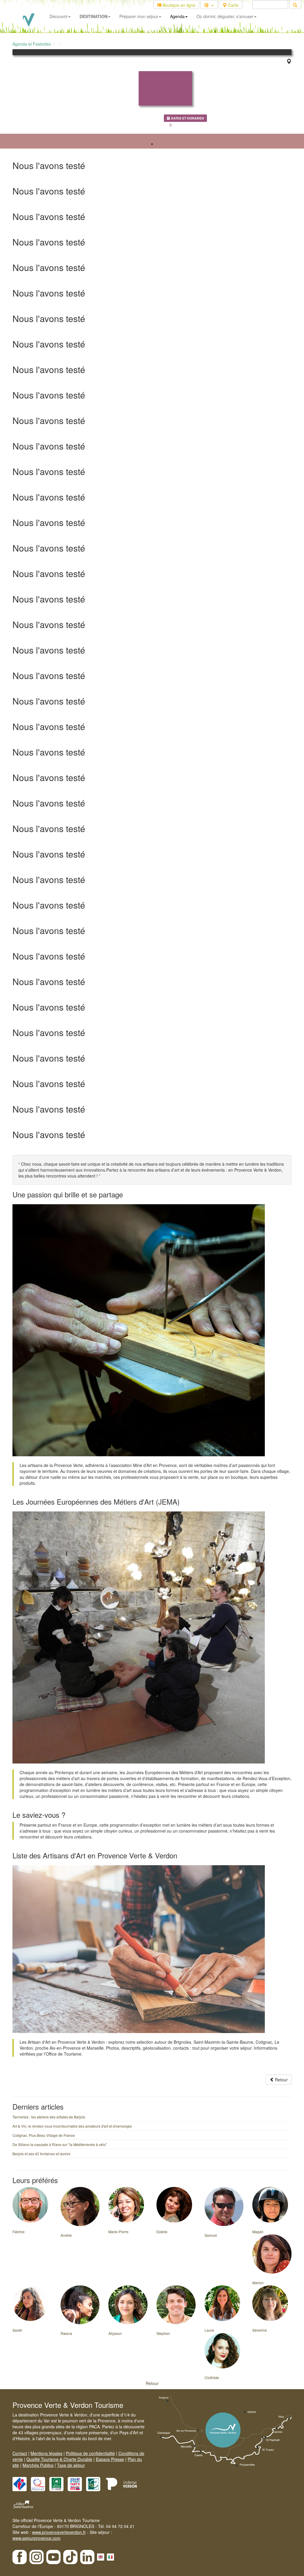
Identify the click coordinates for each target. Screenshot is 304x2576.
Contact (20, 2453)
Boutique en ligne (178, 5)
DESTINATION (94, 16)
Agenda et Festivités (32, 44)
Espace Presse (110, 2459)
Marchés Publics (38, 2465)
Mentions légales (46, 2453)
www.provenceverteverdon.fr (59, 2532)
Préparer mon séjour (139, 16)
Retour (281, 2080)
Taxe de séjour (71, 2465)
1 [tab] (152, 144)
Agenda (177, 16)
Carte (233, 5)
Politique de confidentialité (90, 2453)
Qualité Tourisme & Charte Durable (59, 2459)
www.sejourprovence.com (37, 2538)
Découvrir (59, 16)
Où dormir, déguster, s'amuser (225, 16)
